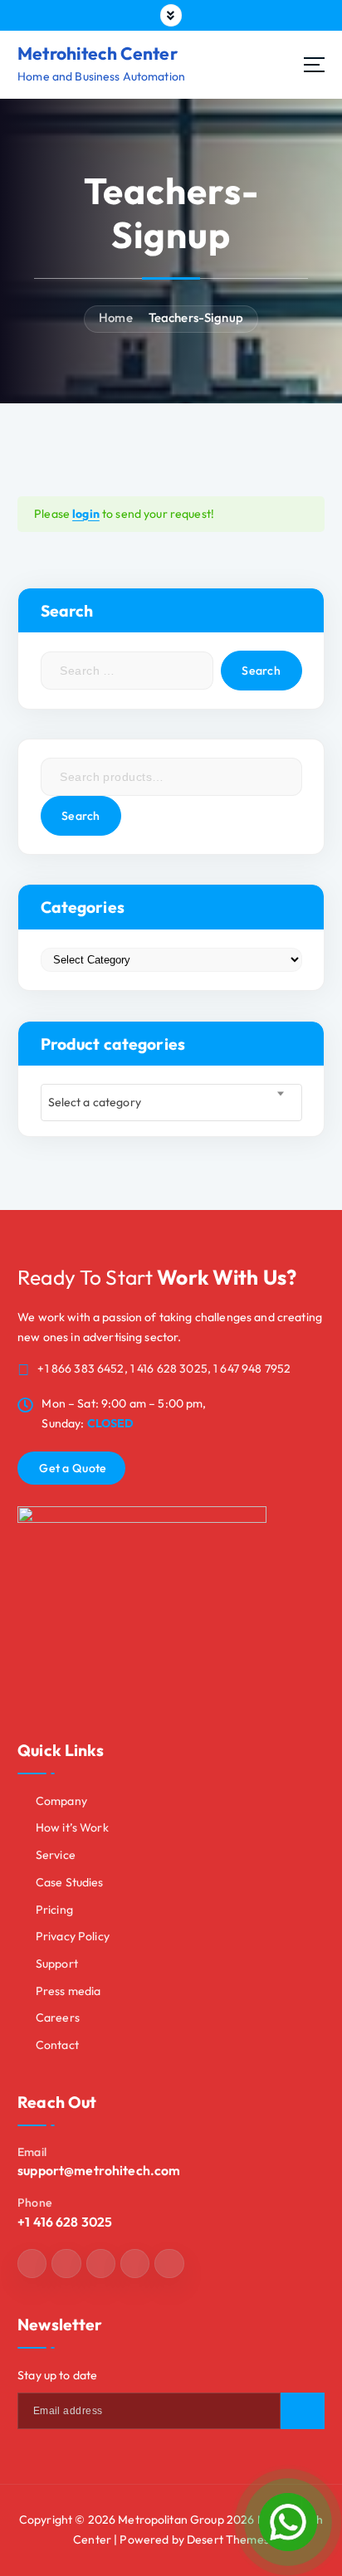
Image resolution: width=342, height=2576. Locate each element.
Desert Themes (228, 2539)
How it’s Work (72, 1827)
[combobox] (171, 1103)
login (86, 514)
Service (56, 1855)
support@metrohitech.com (99, 2170)
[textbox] (171, 1103)
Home (116, 317)
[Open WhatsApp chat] (288, 2522)
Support (57, 1964)
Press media (68, 1991)
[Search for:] (127, 671)
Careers (58, 2017)
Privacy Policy (73, 1936)
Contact (57, 2045)
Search (81, 816)
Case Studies (70, 1882)
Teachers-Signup (196, 317)
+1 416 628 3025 (65, 2222)
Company (61, 1801)
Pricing (54, 1910)
